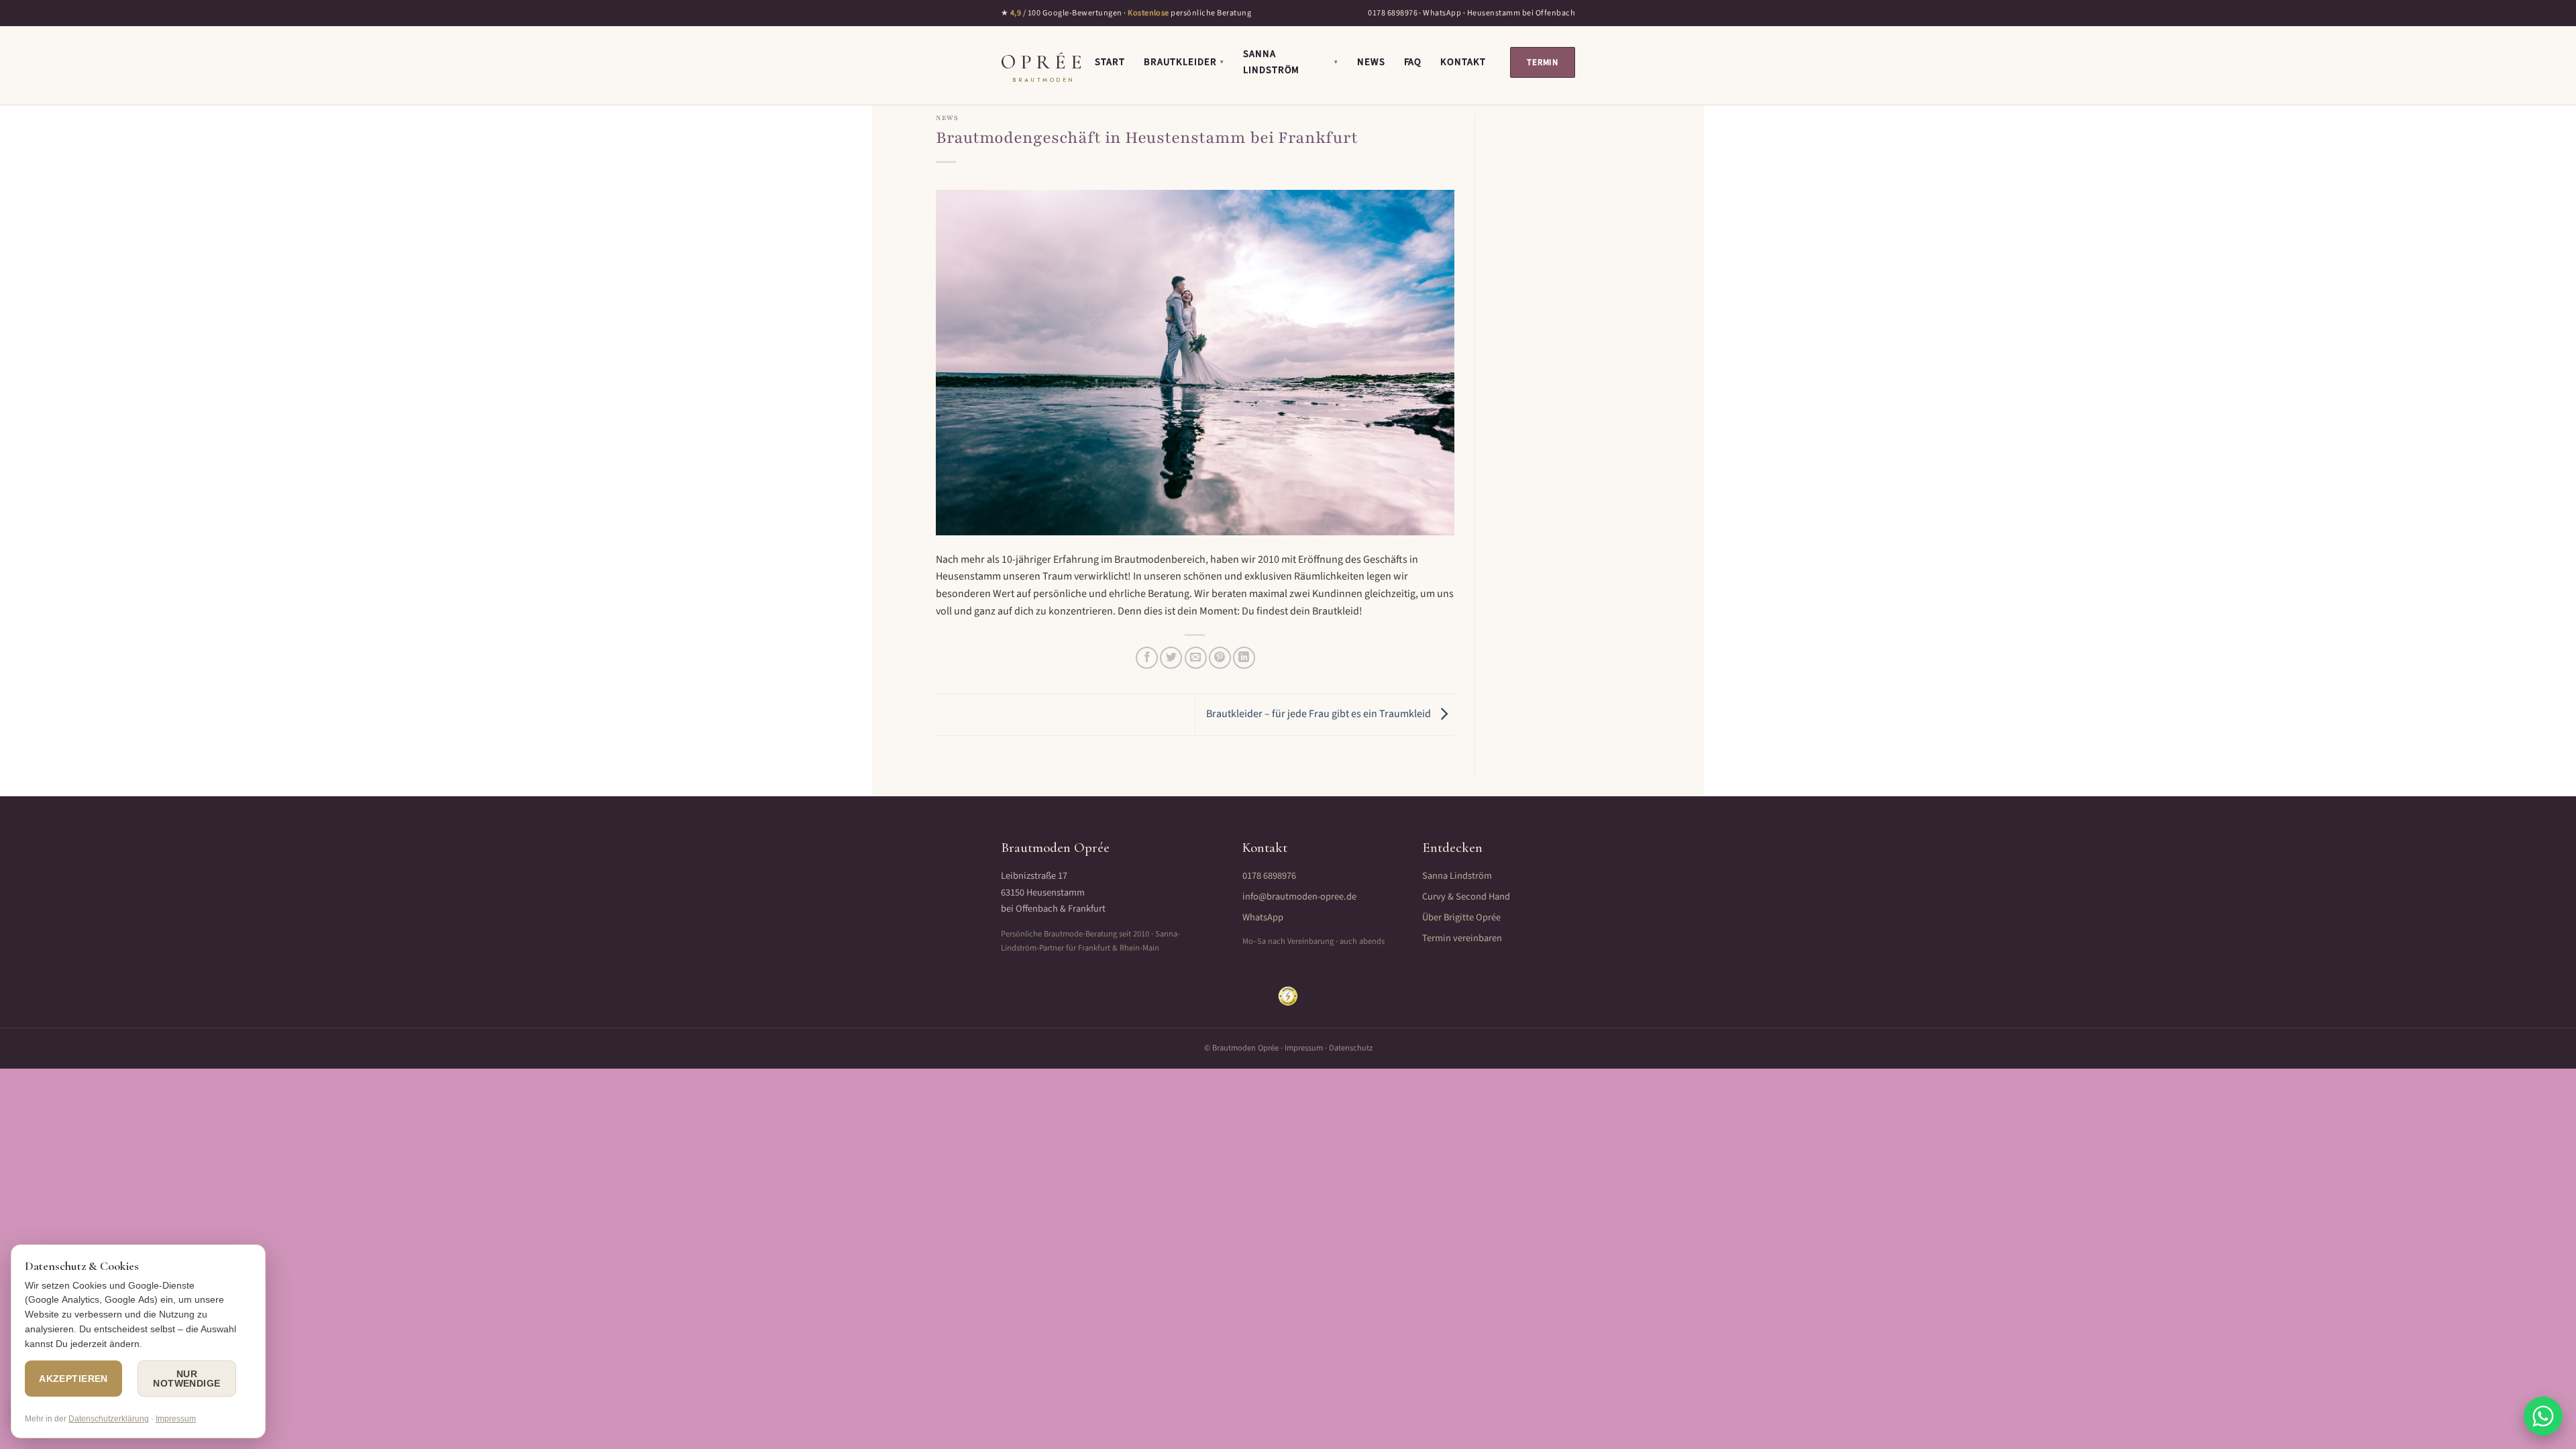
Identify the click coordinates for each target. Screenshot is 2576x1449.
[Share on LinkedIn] (1244, 658)
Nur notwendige (186, 1379)
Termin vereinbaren (1462, 938)
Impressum (1304, 1048)
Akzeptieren (73, 1379)
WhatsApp (1442, 13)
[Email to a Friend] (1196, 658)
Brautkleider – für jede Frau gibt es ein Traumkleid (1320, 714)
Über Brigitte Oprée (1461, 917)
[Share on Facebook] (1147, 658)
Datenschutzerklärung (109, 1419)
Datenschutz (1351, 1048)
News (1371, 62)
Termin (1543, 62)
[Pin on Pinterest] (1220, 658)
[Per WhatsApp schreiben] (2543, 1416)
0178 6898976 (1393, 13)
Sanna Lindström (1291, 62)
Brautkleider (1184, 62)
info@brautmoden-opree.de (1299, 897)
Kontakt (1463, 62)
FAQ (1413, 62)
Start (1110, 62)
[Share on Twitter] (1171, 658)
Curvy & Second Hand (1466, 897)
